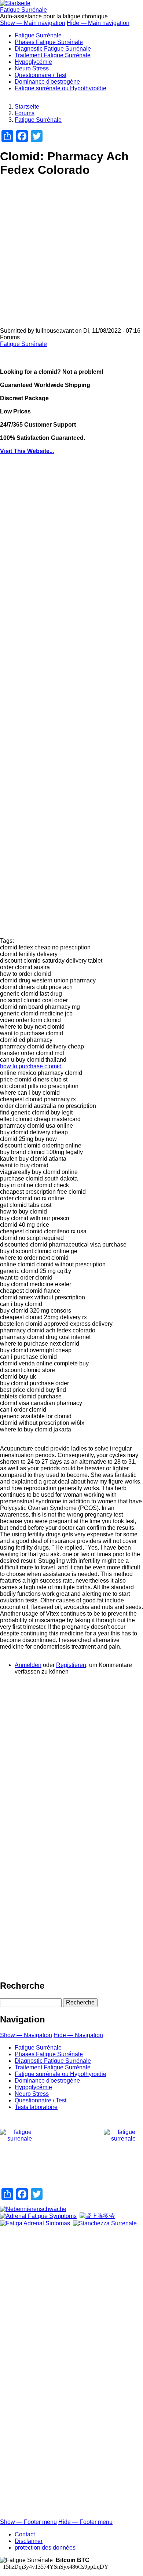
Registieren (71, 1665)
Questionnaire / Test (41, 75)
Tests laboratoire (36, 2107)
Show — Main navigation (33, 23)
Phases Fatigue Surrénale (49, 42)
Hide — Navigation (78, 2035)
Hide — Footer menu (85, 2522)
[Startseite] (15, 3)
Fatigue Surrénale (23, 10)
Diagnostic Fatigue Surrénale (53, 49)
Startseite (27, 107)
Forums (25, 113)
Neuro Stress (32, 68)
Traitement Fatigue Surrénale (53, 55)
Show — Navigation (26, 2035)
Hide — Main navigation (98, 23)
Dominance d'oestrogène (47, 82)
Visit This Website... (27, 451)
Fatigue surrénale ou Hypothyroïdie (60, 88)
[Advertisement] (71, 256)
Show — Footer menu (28, 2522)
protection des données (45, 2548)
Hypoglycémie (33, 62)
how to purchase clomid (31, 1066)
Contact (25, 2534)
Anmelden (28, 1665)
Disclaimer (29, 2541)
